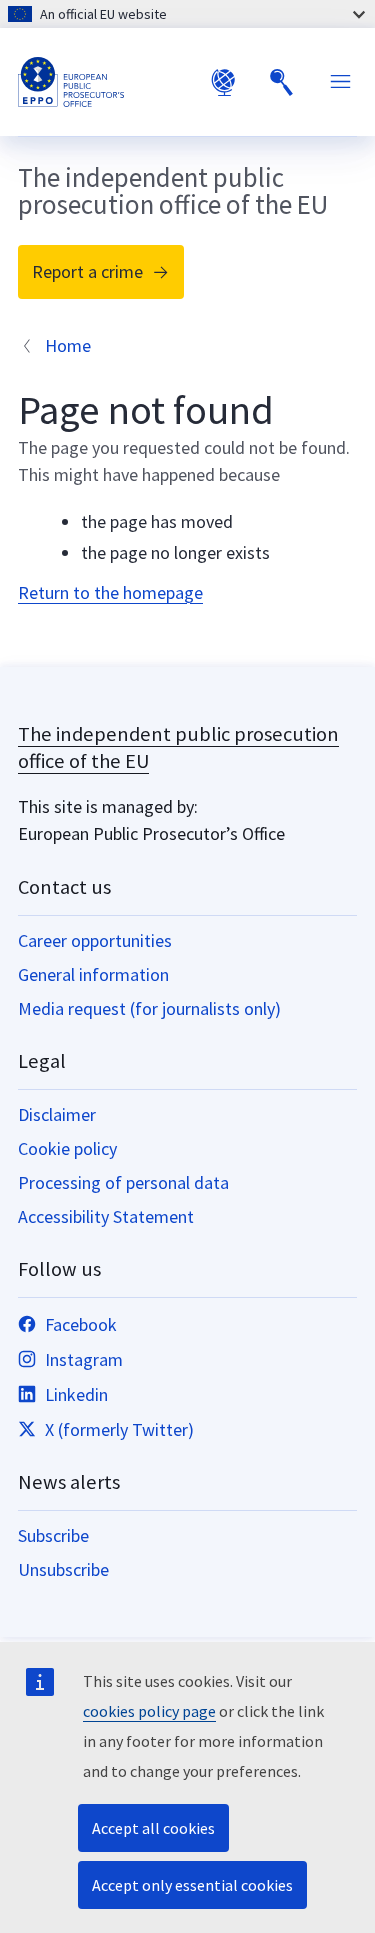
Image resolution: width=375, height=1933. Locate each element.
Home (68, 346)
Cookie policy (67, 1148)
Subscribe (53, 1535)
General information (93, 974)
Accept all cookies (153, 1828)
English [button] (223, 82)
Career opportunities (95, 940)
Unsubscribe (63, 1569)
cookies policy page (149, 1711)
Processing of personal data (123, 1182)
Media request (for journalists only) (149, 1008)
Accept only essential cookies (192, 1885)
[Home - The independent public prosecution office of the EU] (105, 82)
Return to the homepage (110, 592)
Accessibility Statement (106, 1216)
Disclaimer (57, 1114)
